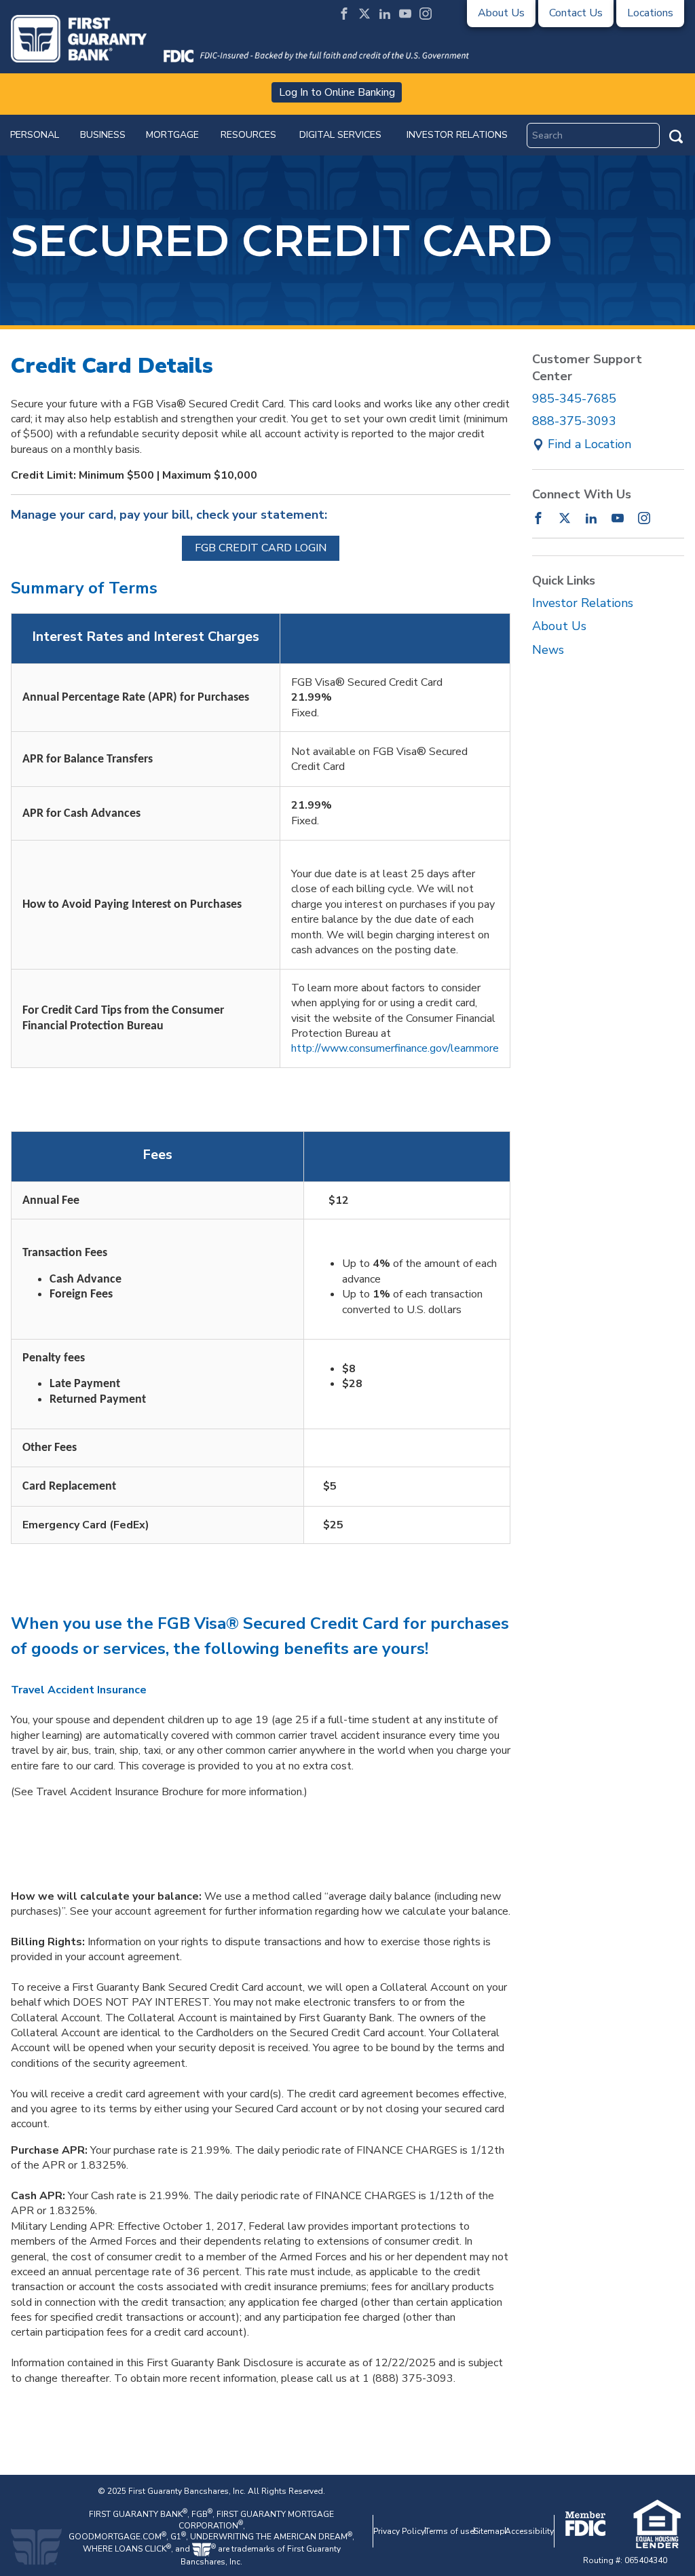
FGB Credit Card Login (261, 548)
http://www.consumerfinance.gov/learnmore (395, 1048)
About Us (559, 626)
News (548, 650)
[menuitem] (35, 135)
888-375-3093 (574, 421)
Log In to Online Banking (337, 92)
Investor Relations (583, 603)
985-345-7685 (574, 399)
